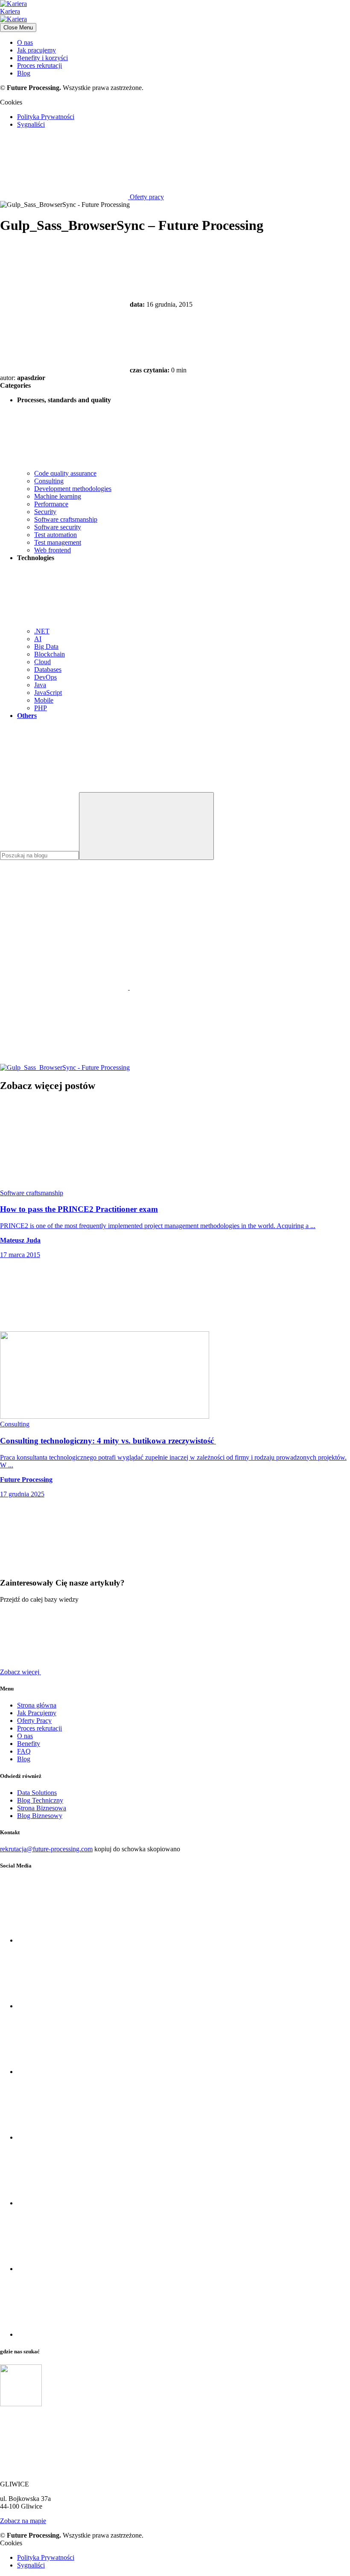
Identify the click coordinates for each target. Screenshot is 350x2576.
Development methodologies (73, 489)
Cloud (42, 662)
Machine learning (58, 496)
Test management (58, 542)
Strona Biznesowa (42, 1808)
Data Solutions (37, 1793)
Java (40, 685)
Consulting (49, 481)
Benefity (29, 1744)
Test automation (55, 535)
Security (45, 512)
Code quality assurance (65, 473)
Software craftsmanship (66, 519)
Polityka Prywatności (46, 117)
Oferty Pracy (34, 1721)
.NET (42, 631)
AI (38, 639)
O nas (25, 42)
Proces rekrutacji (39, 65)
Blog (24, 73)
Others (27, 716)
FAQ (24, 1751)
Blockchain (50, 654)
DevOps (45, 677)
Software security (58, 527)
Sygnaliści (31, 124)
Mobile (44, 700)
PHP (41, 708)
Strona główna (37, 1705)
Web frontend (52, 550)
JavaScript (48, 693)
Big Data (46, 646)
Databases (48, 669)
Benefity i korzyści (42, 58)
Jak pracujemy (36, 50)
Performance (51, 504)
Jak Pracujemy (37, 1713)
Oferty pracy (146, 197)
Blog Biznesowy (40, 1816)
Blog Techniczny (40, 1800)
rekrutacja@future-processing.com (46, 1849)
